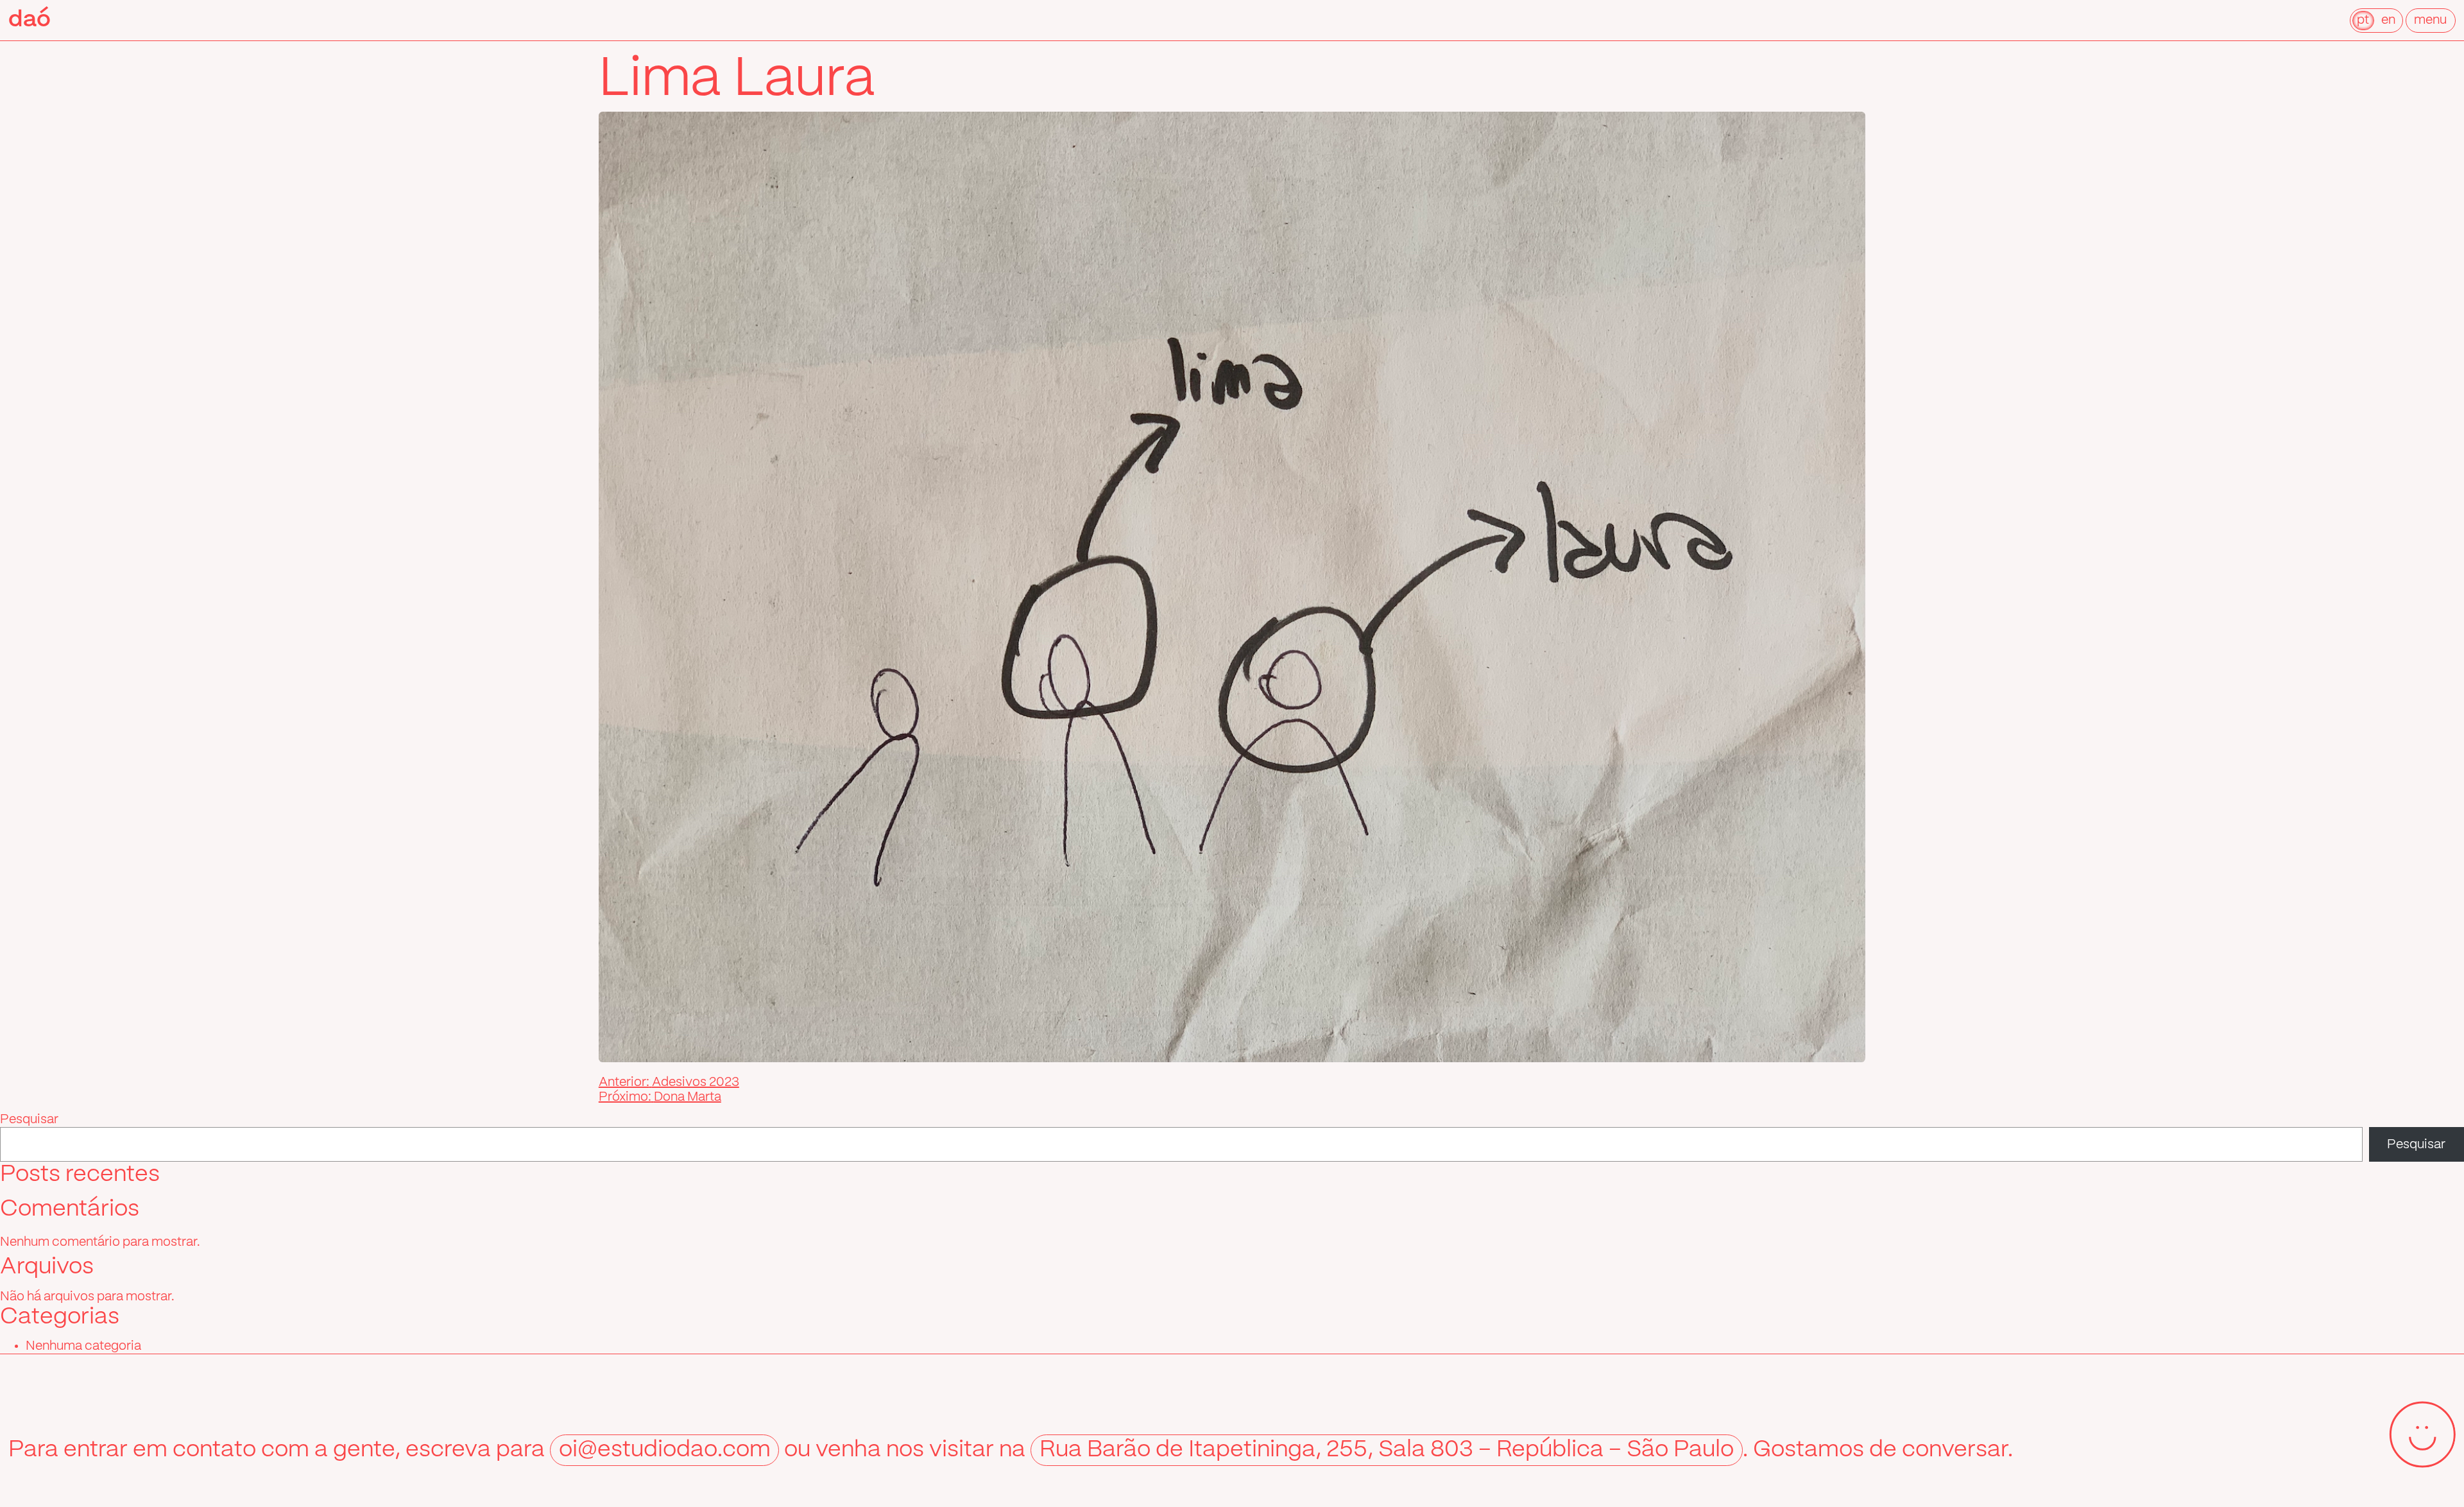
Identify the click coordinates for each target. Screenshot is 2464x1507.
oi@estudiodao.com (665, 1450)
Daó (30, 20)
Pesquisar (29, 1120)
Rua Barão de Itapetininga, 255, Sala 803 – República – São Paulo (1387, 1450)
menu (2430, 20)
